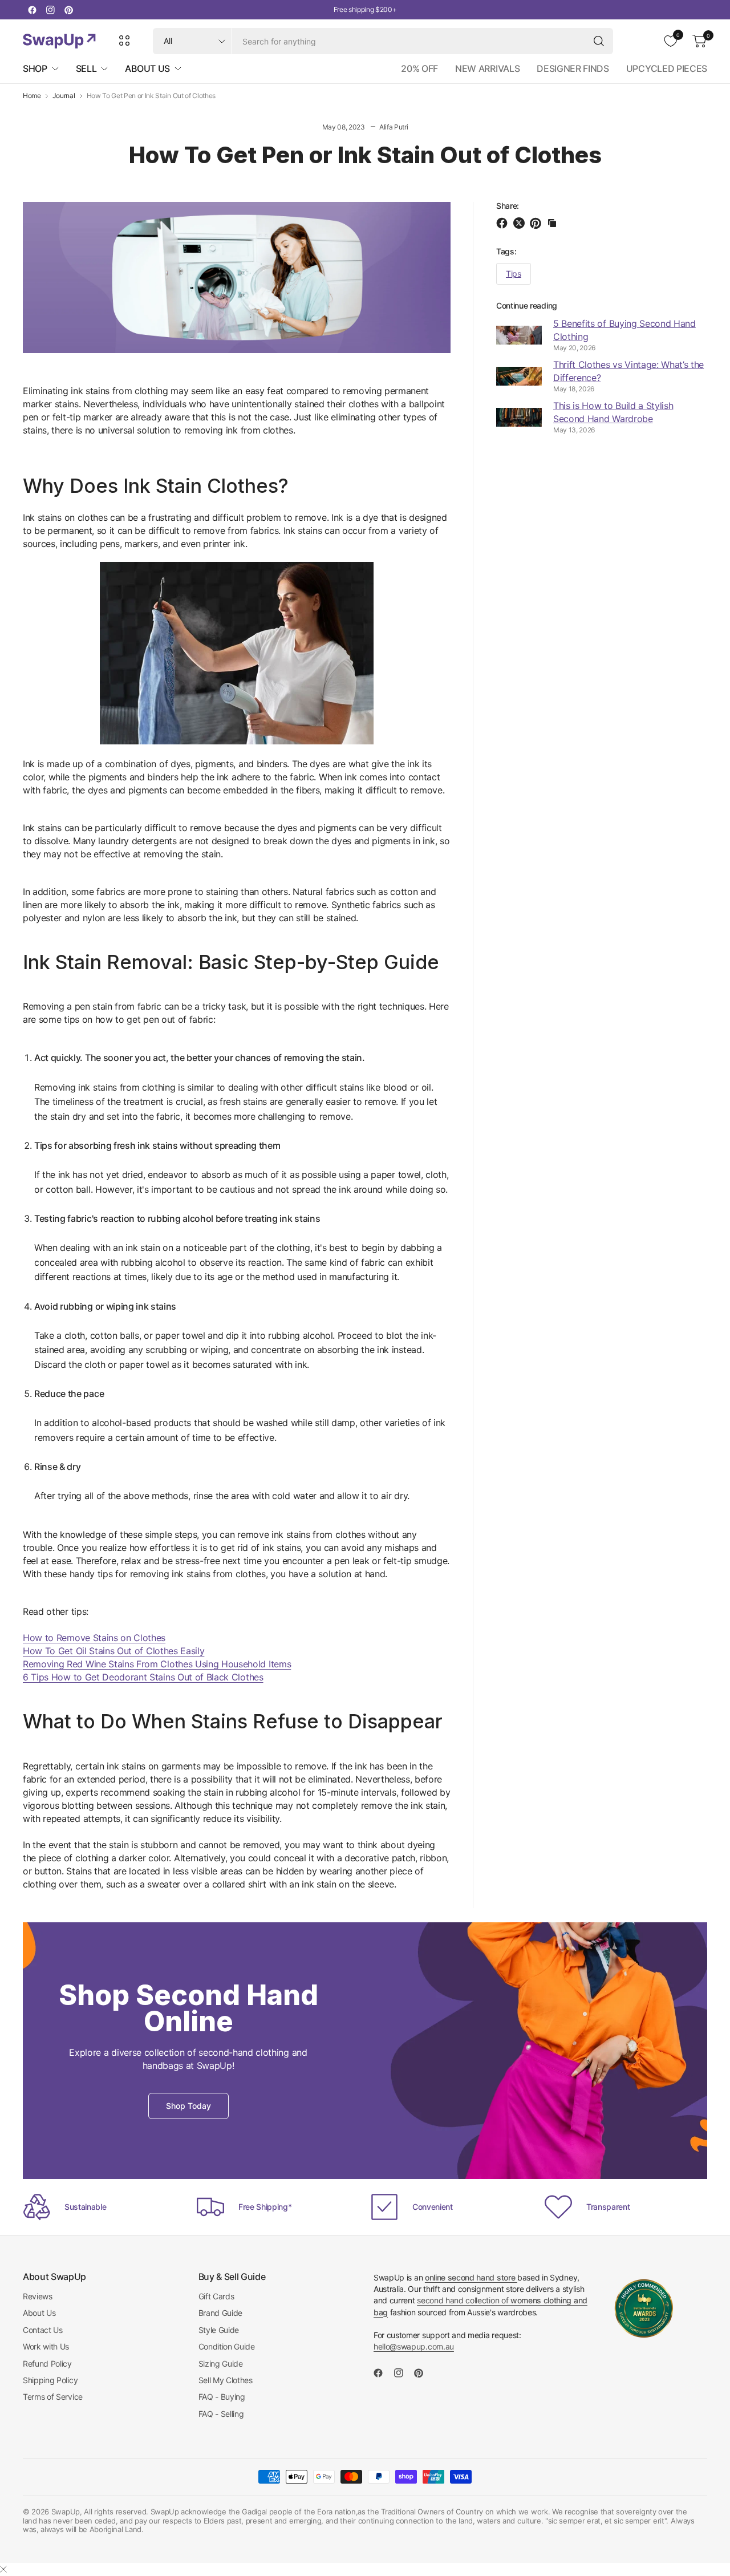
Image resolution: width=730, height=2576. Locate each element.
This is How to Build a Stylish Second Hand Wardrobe (613, 412)
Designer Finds (573, 68)
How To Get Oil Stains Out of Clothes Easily (113, 1651)
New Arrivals (487, 68)
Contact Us (43, 2330)
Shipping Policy (50, 2380)
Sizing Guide (221, 2364)
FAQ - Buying (222, 2397)
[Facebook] (32, 10)
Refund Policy (47, 2364)
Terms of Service (53, 2397)
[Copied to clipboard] (552, 223)
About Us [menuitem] (147, 68)
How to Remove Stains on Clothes (94, 1638)
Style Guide (219, 2330)
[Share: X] (521, 223)
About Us (39, 2313)
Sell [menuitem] (86, 68)
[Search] (599, 41)
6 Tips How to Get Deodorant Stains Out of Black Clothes (143, 1677)
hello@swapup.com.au (414, 2346)
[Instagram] (50, 10)
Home (32, 96)
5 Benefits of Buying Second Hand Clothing (624, 330)
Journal (64, 96)
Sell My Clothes (226, 2380)
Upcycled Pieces (667, 68)
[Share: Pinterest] (537, 223)
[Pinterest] (68, 10)
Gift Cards (216, 2296)
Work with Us (46, 2346)
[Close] (3, 2569)
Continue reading (527, 305)
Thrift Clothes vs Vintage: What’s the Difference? (628, 371)
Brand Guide (220, 2313)
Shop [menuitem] (35, 68)
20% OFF (419, 68)
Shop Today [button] (188, 2106)
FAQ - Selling (221, 2414)
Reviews (38, 2296)
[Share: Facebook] (504, 223)
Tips (514, 274)
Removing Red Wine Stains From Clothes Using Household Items (157, 1664)
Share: (508, 206)
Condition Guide (227, 2346)
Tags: (506, 251)
